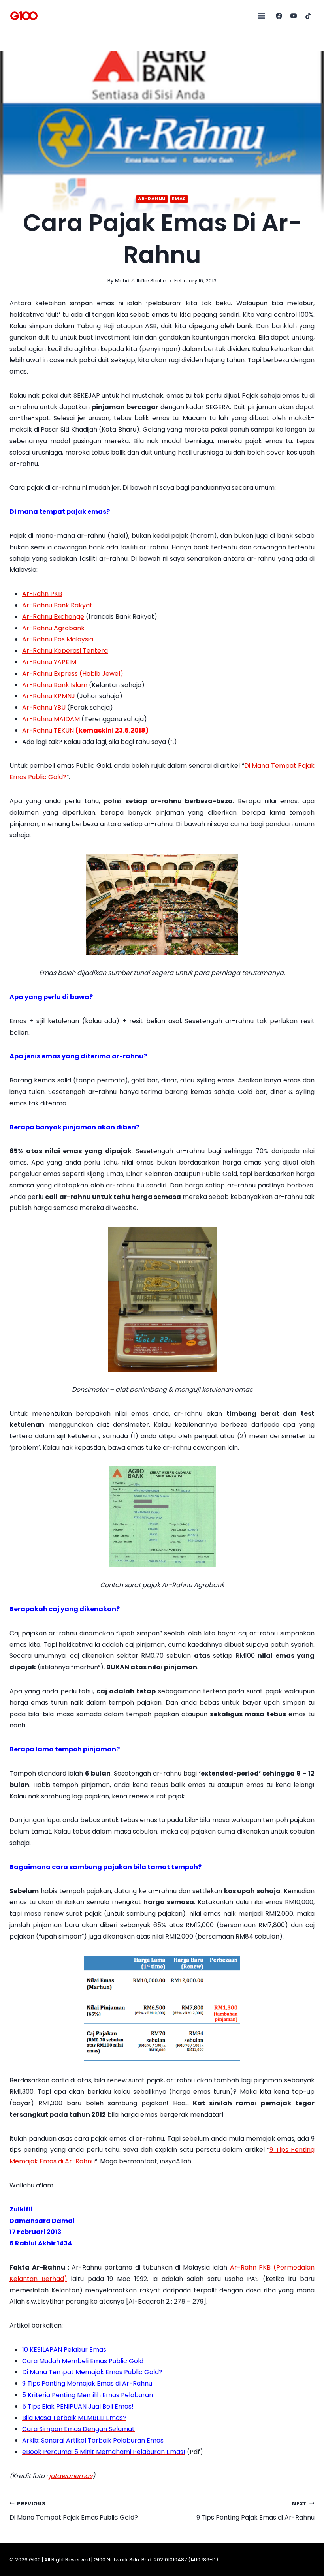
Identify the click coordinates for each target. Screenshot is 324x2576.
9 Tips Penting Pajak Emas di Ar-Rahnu (255, 2511)
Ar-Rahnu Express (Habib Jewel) (73, 674)
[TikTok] (308, 16)
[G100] (24, 16)
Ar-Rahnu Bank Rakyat (57, 605)
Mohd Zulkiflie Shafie (141, 281)
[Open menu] (262, 16)
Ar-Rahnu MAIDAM (51, 719)
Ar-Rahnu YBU (44, 707)
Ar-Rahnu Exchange (53, 617)
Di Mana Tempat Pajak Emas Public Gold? (74, 2511)
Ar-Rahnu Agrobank (53, 628)
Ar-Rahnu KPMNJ (49, 696)
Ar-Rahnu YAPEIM (49, 662)
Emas (179, 199)
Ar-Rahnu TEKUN (48, 730)
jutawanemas (71, 2476)
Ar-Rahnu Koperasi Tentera (65, 651)
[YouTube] (294, 16)
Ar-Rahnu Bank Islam (55, 685)
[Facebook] (279, 16)
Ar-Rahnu (152, 199)
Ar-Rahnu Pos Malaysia (58, 639)
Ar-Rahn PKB (42, 594)
